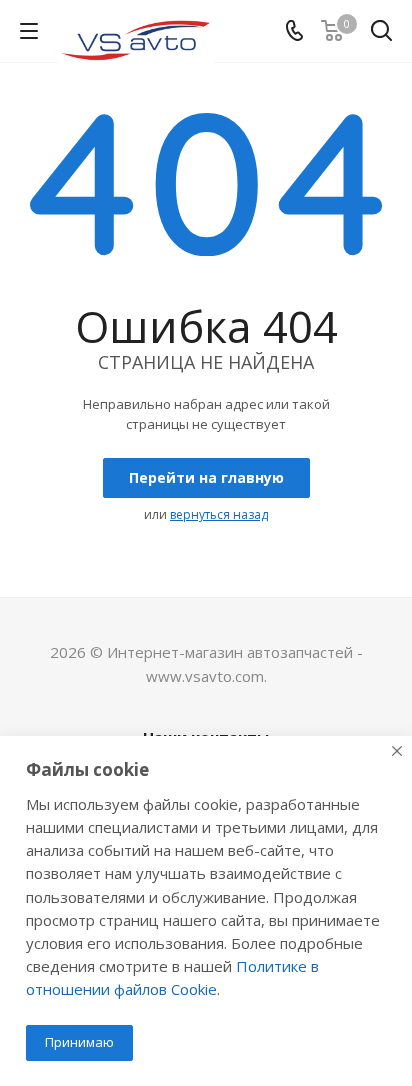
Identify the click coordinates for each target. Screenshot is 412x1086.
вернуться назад (219, 514)
